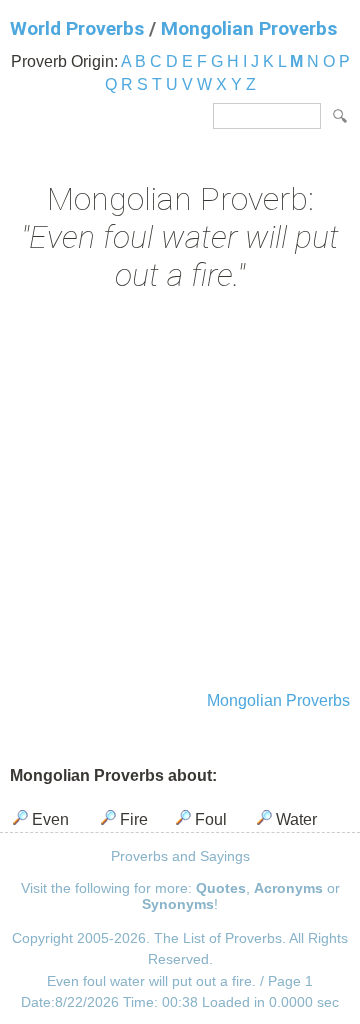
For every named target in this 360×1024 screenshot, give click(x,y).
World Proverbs (77, 28)
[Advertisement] (180, 494)
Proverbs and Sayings (180, 856)
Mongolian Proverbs (249, 28)
